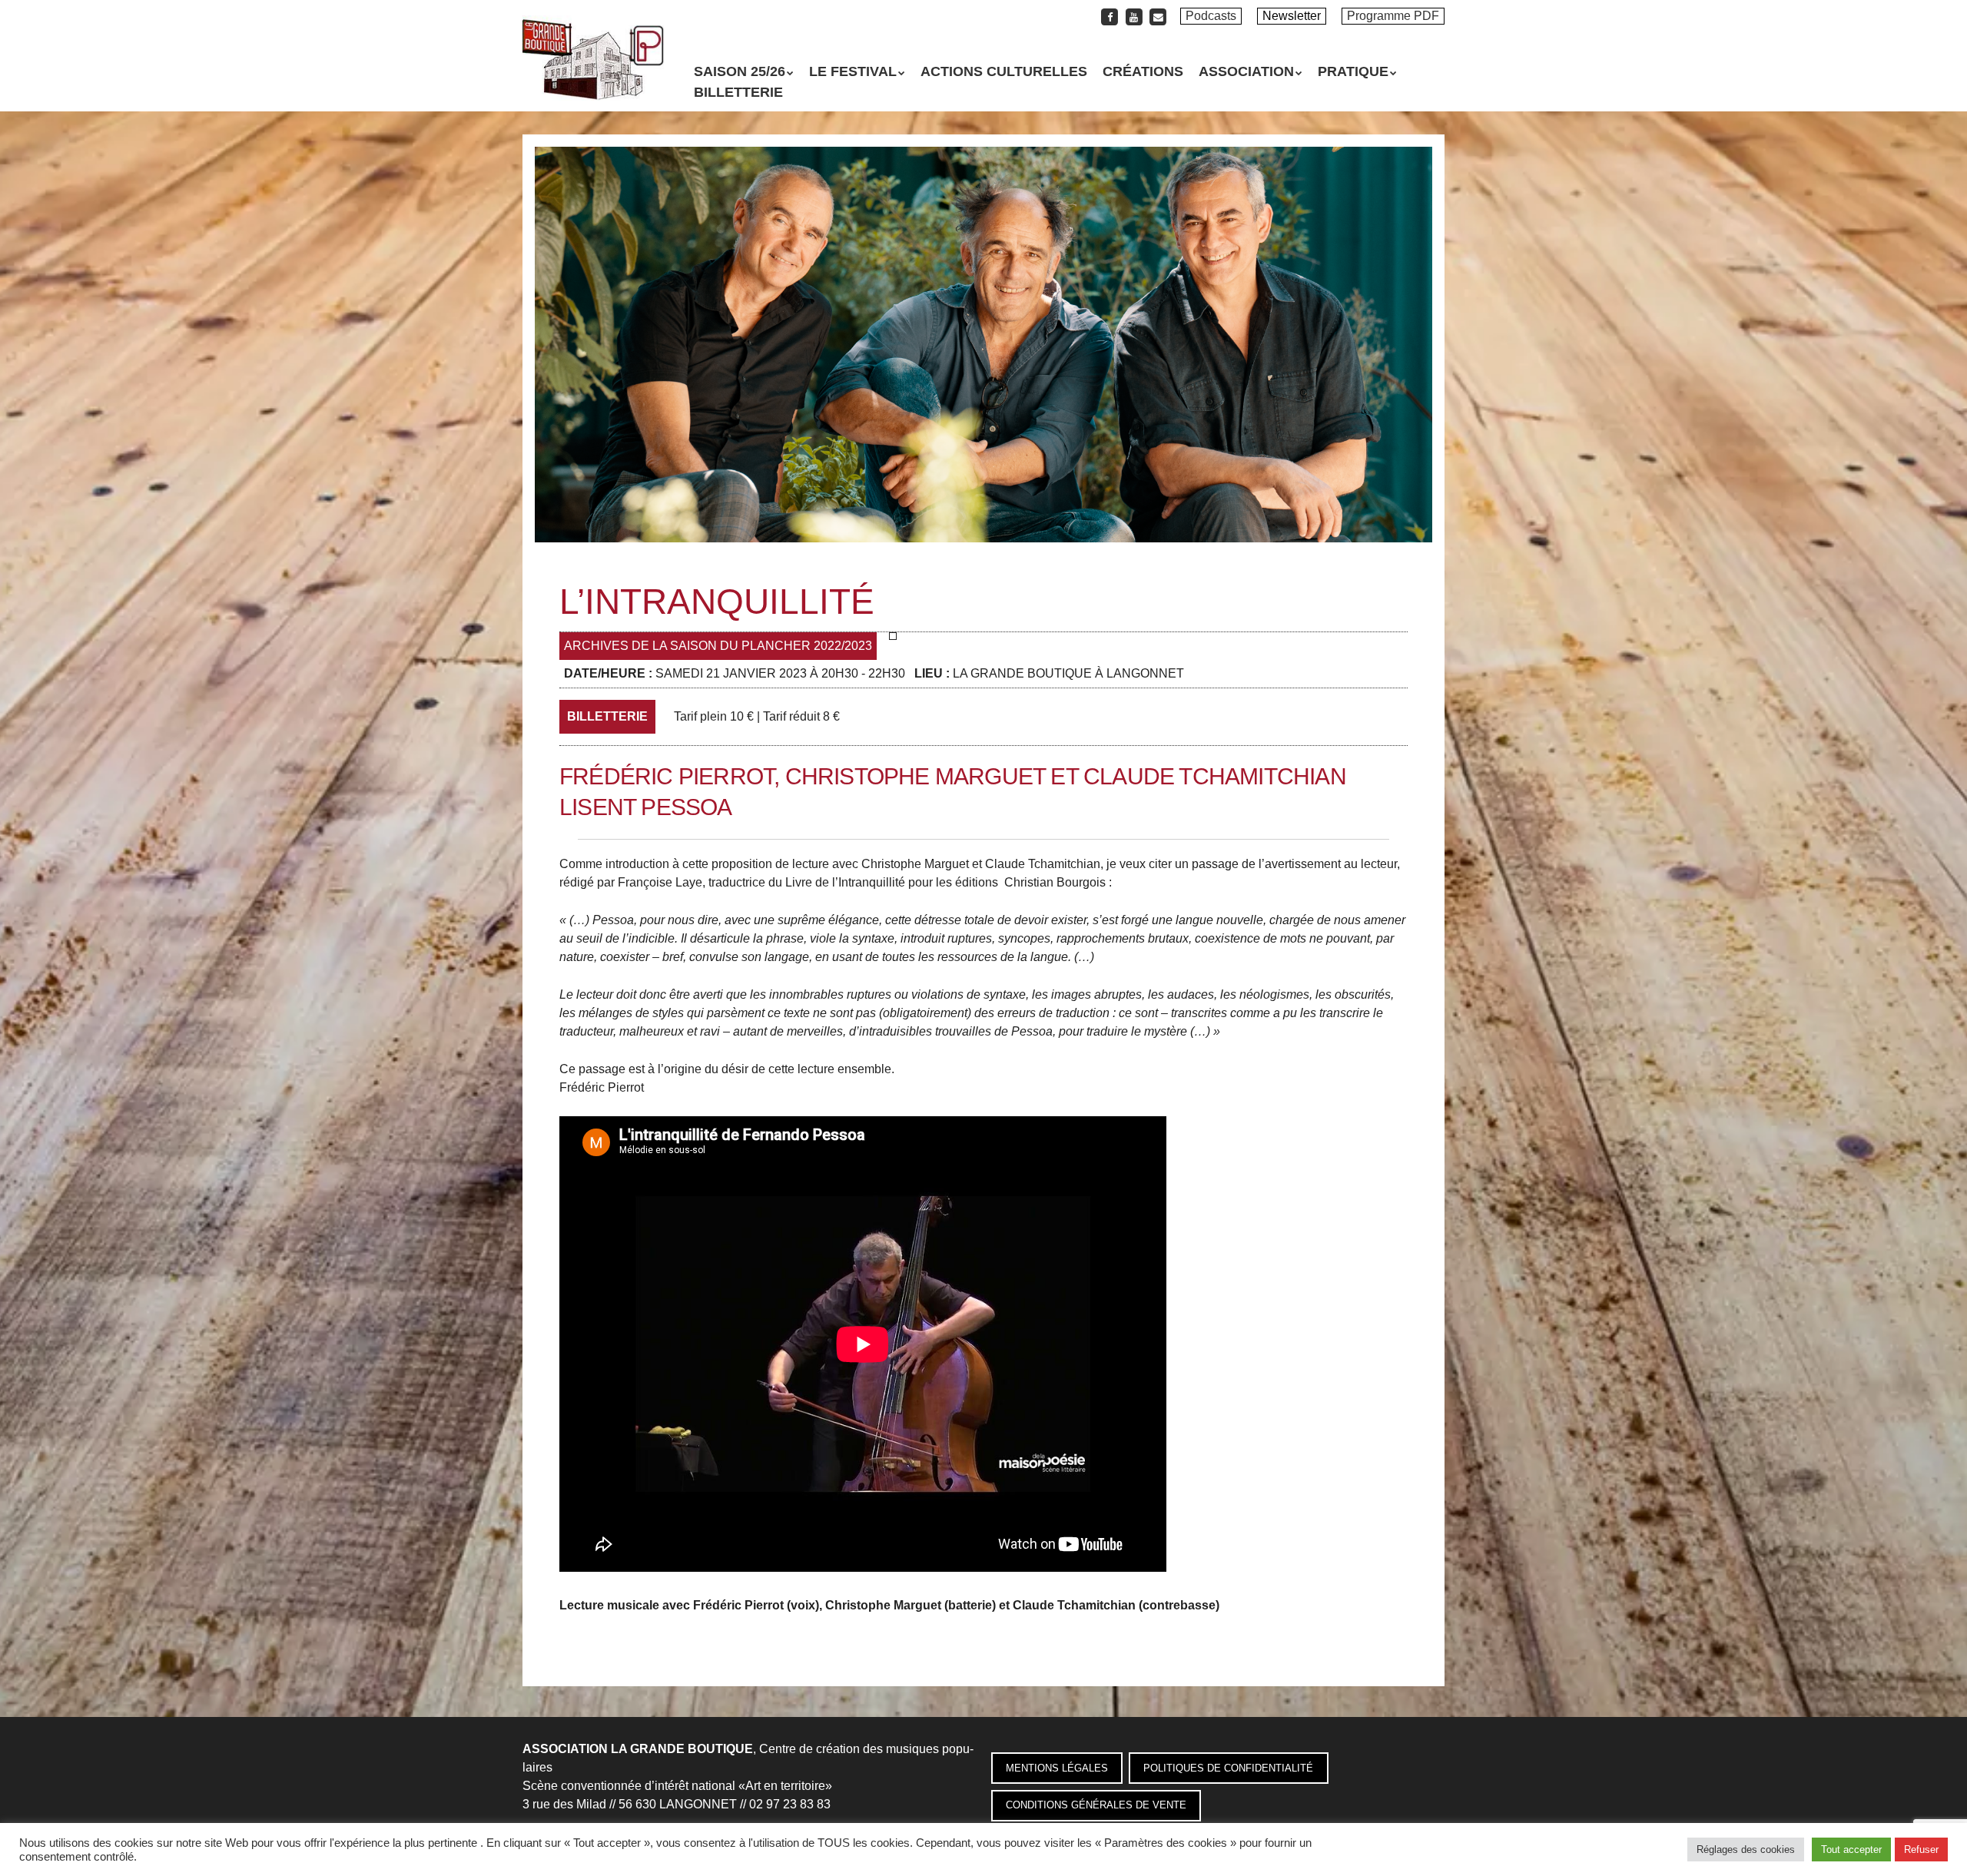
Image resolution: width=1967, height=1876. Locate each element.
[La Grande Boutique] (593, 73)
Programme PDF (1393, 16)
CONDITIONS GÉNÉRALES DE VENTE (1096, 1805)
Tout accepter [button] (1851, 1849)
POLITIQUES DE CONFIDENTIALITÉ (1228, 1768)
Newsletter (1292, 16)
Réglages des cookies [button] (1746, 1849)
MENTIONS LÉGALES (1057, 1768)
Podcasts (1211, 16)
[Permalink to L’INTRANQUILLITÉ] (983, 156)
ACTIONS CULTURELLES (1004, 71)
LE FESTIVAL (853, 71)
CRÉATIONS (1143, 71)
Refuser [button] (1921, 1849)
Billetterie (607, 716)
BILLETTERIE (738, 92)
